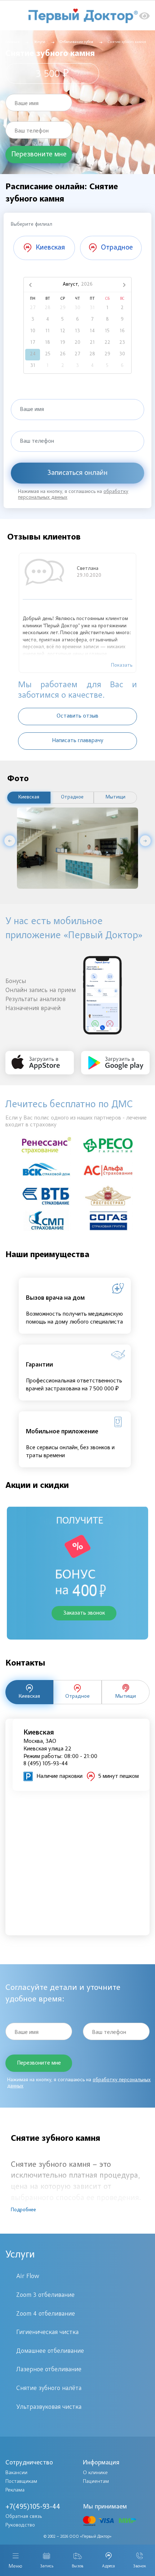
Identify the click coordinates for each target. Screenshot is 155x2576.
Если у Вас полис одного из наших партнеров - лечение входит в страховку (76, 1122)
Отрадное (72, 797)
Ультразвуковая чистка (49, 2407)
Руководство (20, 2525)
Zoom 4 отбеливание (46, 2314)
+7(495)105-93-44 (33, 2507)
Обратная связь (24, 2517)
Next (145, 841)
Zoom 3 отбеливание (45, 2295)
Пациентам (96, 2482)
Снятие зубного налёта (49, 2389)
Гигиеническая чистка (47, 2333)
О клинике (95, 2473)
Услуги (40, 42)
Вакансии (16, 2473)
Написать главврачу (78, 741)
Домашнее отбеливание (50, 2351)
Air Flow (28, 2277)
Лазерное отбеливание (49, 2370)
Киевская (29, 797)
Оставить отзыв (77, 716)
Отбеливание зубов (77, 42)
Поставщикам (21, 2482)
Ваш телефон (32, 131)
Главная (12, 42)
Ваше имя (26, 104)
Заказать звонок (84, 1613)
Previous (10, 841)
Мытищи (116, 797)
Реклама (15, 2490)
